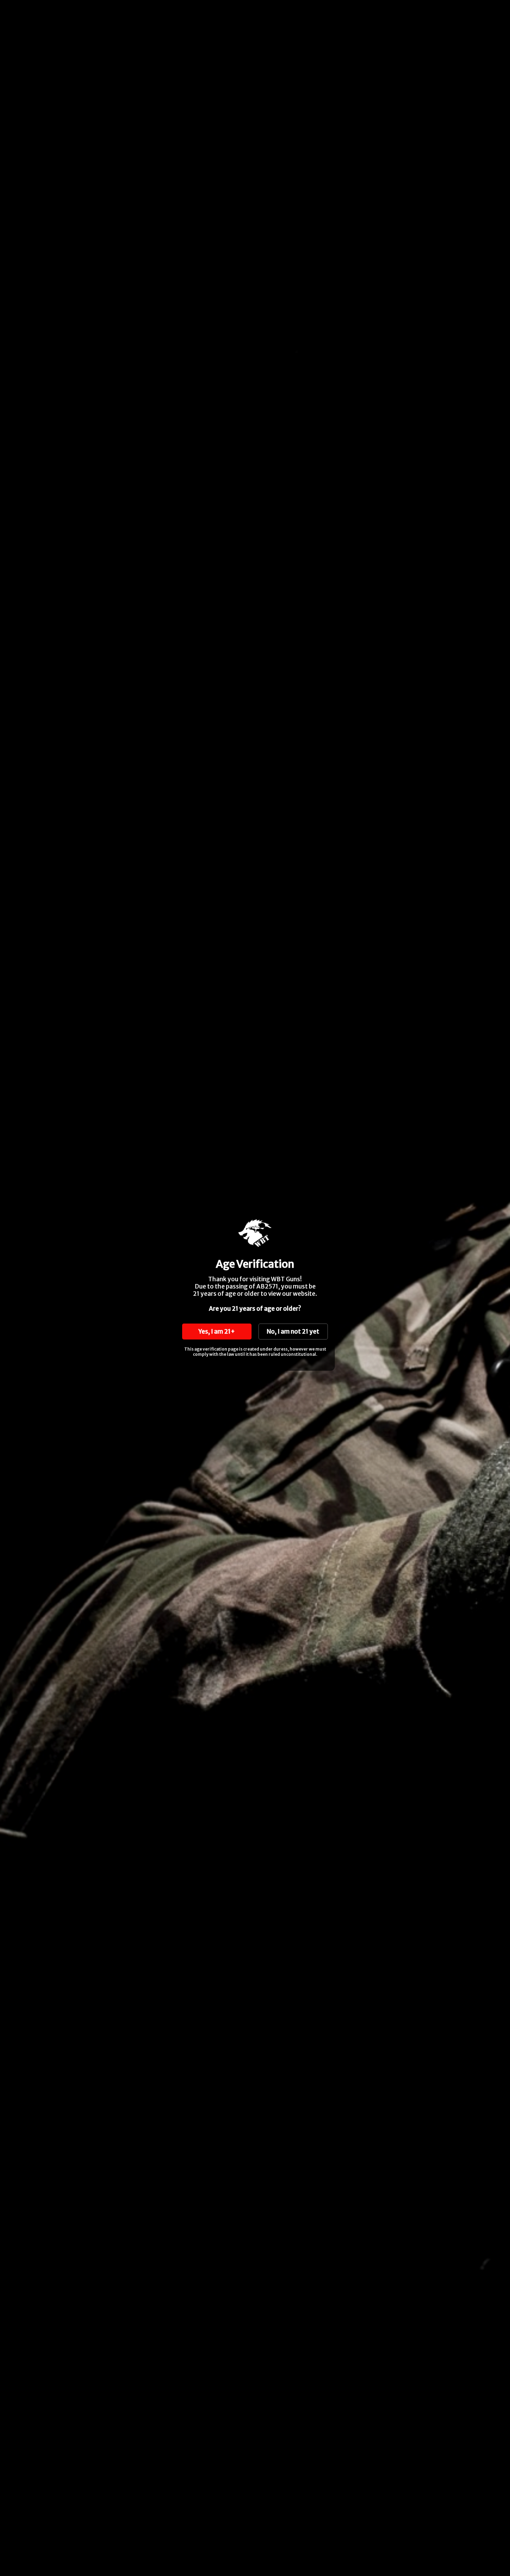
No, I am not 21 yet (293, 1332)
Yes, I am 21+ (217, 1332)
